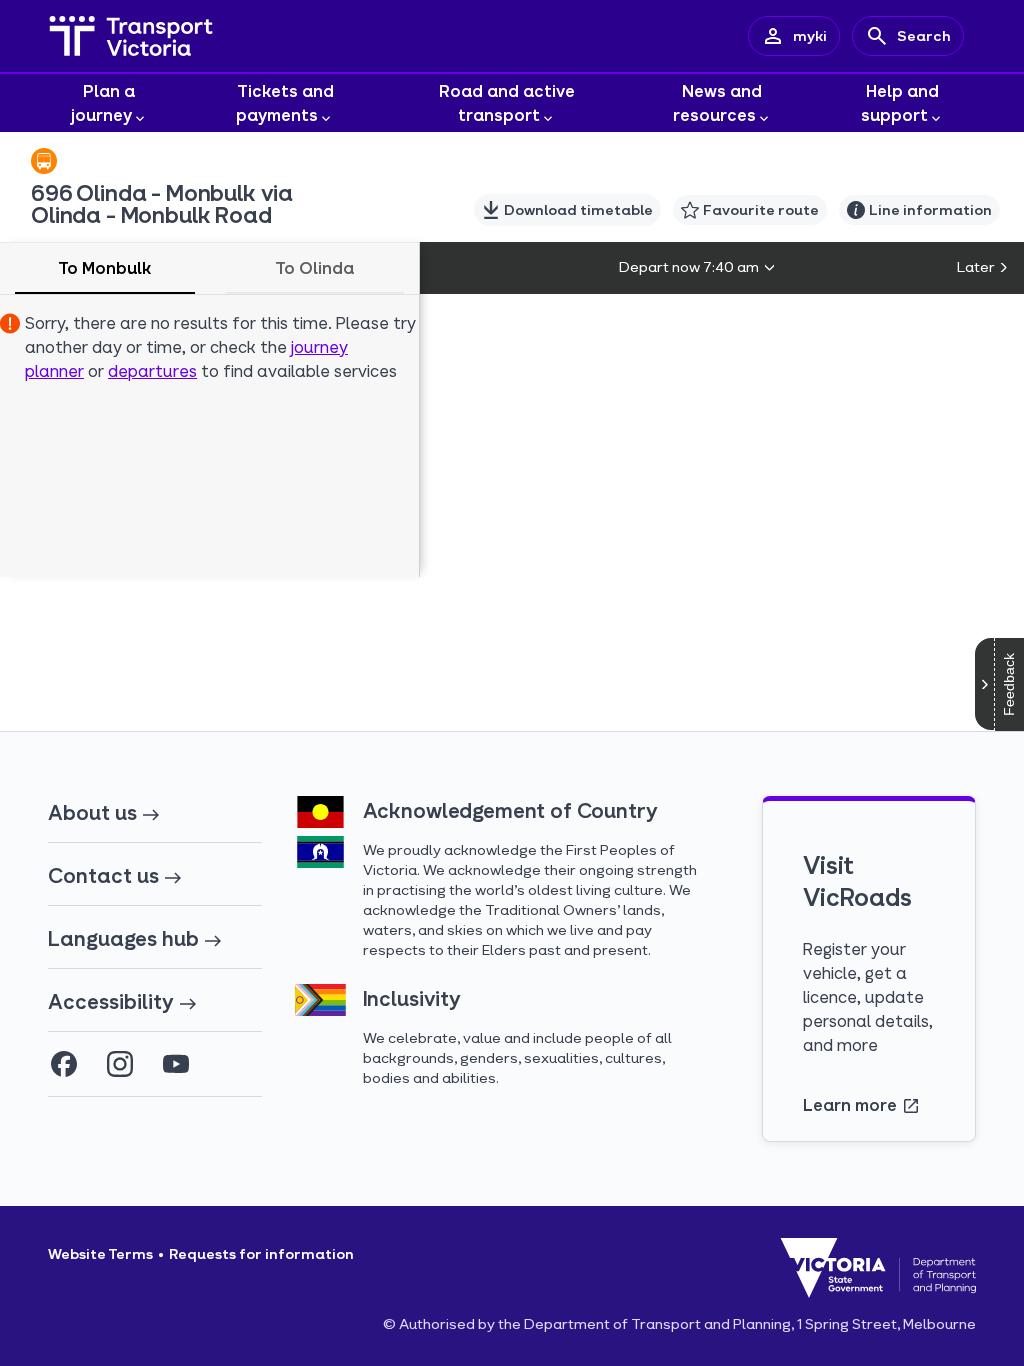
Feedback (1009, 684)
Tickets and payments (285, 102)
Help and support (900, 102)
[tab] (105, 268)
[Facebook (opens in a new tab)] (64, 1064)
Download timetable (578, 209)
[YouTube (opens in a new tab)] (176, 1064)
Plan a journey (103, 102)
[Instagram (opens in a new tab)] (120, 1064)
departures (152, 370)
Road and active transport (507, 102)
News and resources (718, 102)
